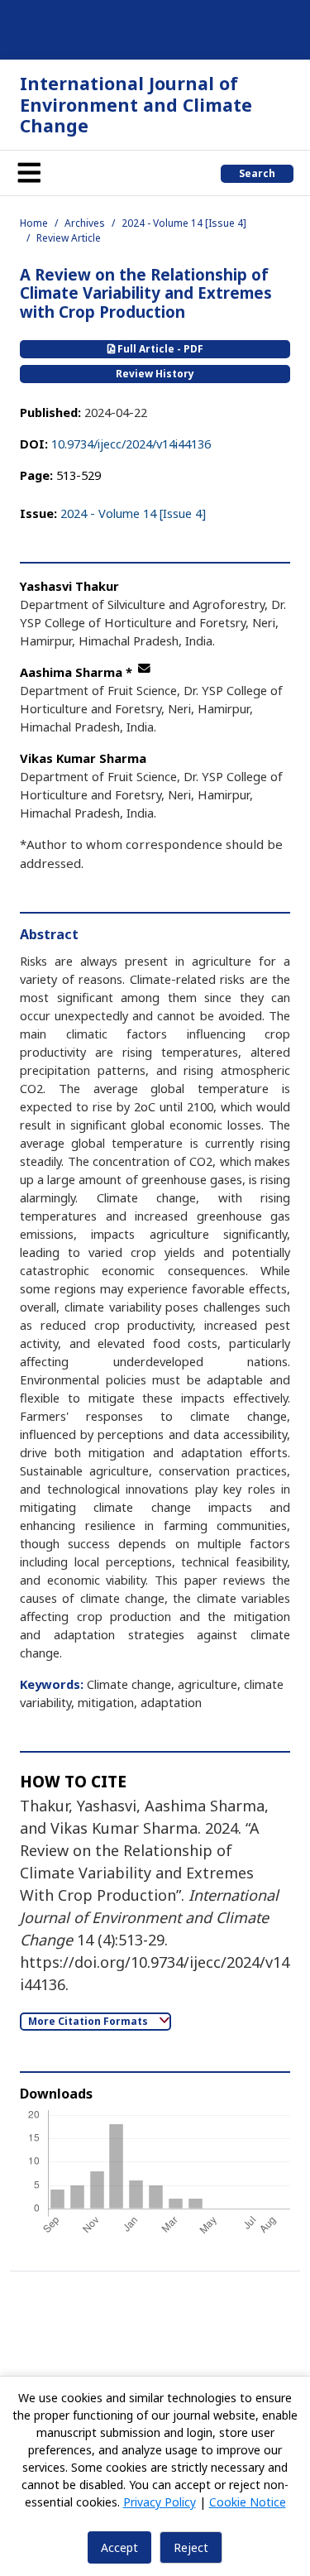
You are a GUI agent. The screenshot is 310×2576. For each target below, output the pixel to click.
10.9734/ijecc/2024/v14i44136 (131, 444)
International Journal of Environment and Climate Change (136, 104)
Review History (155, 374)
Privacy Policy (160, 2502)
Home (34, 223)
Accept (119, 2547)
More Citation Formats (89, 2021)
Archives (85, 223)
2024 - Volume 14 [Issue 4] (184, 223)
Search (257, 173)
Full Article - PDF (159, 349)
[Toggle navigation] (29, 173)
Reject (191, 2547)
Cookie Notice (248, 2502)
